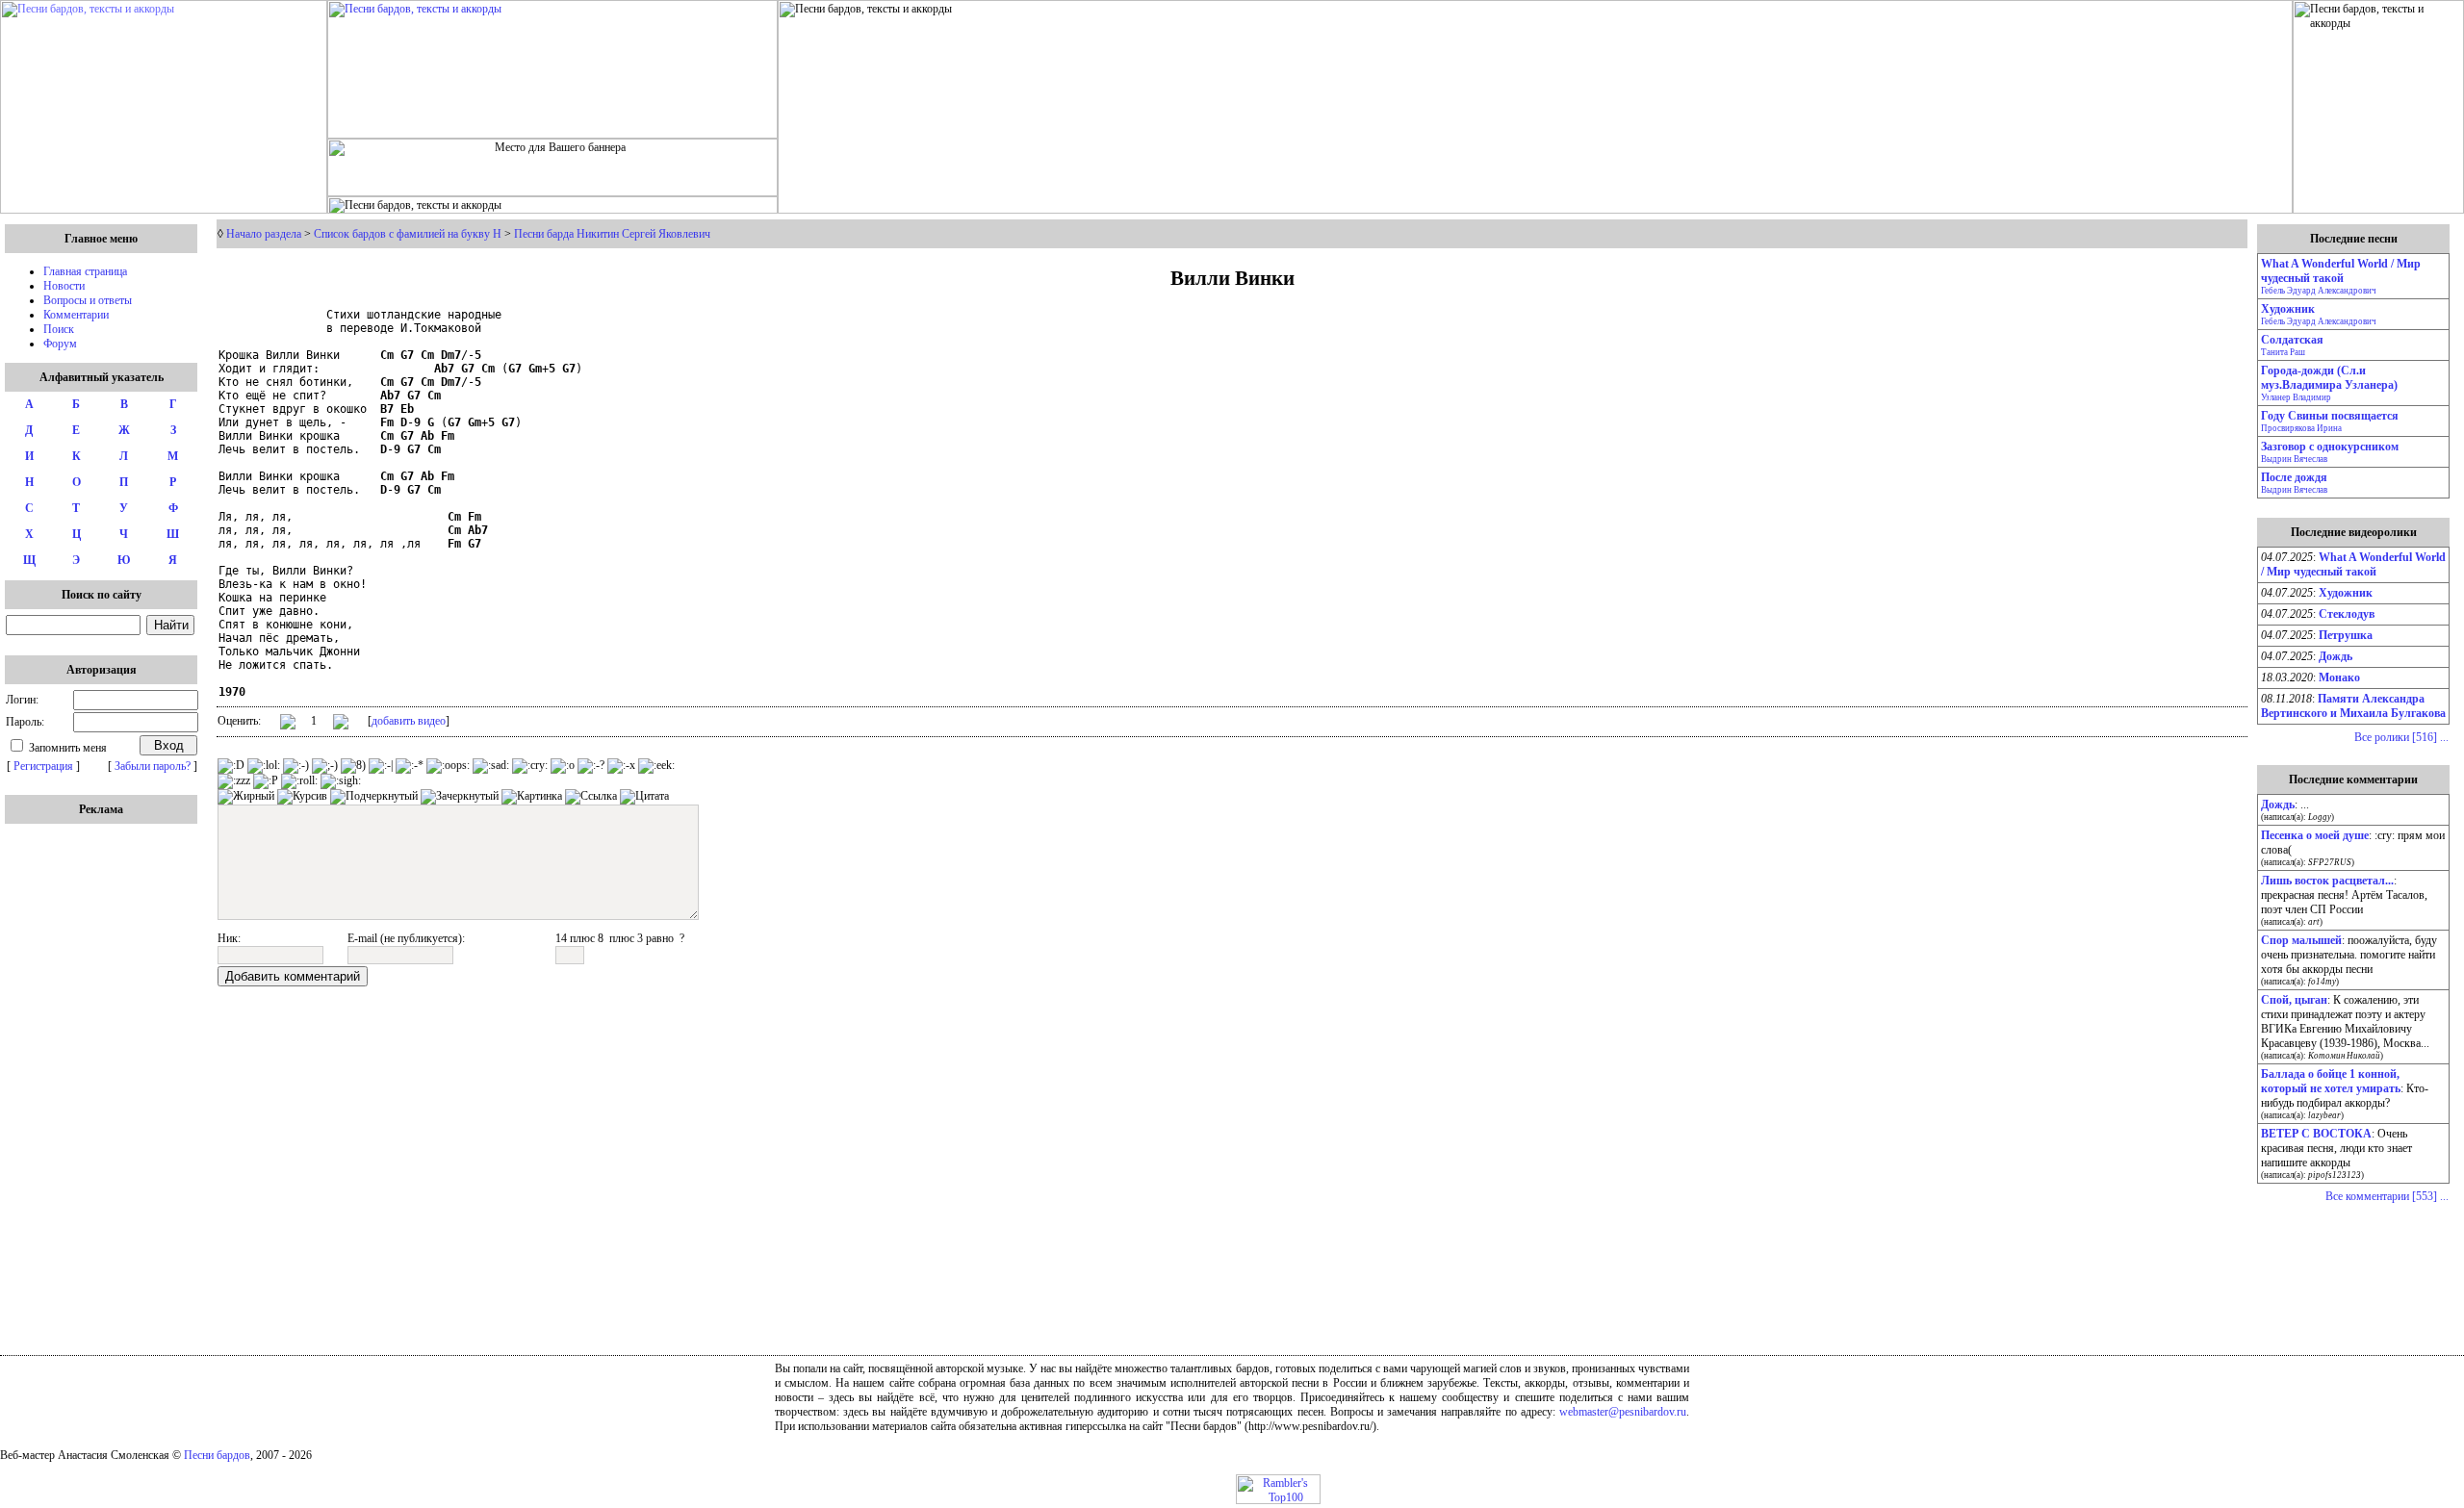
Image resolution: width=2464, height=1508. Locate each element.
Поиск (59, 329)
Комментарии (76, 315)
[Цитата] (644, 797)
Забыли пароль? (153, 766)
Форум (60, 344)
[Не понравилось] (341, 724)
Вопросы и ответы (88, 300)
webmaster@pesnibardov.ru (1623, 1412)
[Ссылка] (591, 797)
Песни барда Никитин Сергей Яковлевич (612, 234)
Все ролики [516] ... (2401, 737)
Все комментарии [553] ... (2387, 1196)
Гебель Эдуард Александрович (2319, 291)
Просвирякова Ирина (2301, 428)
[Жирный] (246, 797)
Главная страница (85, 271)
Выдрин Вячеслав (2294, 459)
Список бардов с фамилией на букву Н (408, 234)
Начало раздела (264, 234)
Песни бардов (217, 1455)
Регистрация (43, 766)
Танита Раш (2283, 352)
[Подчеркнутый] (374, 797)
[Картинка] (532, 797)
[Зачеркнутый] (460, 797)
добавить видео (409, 721)
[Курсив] (302, 797)
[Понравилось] (288, 725)
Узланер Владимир (2296, 397)
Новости (64, 286)
